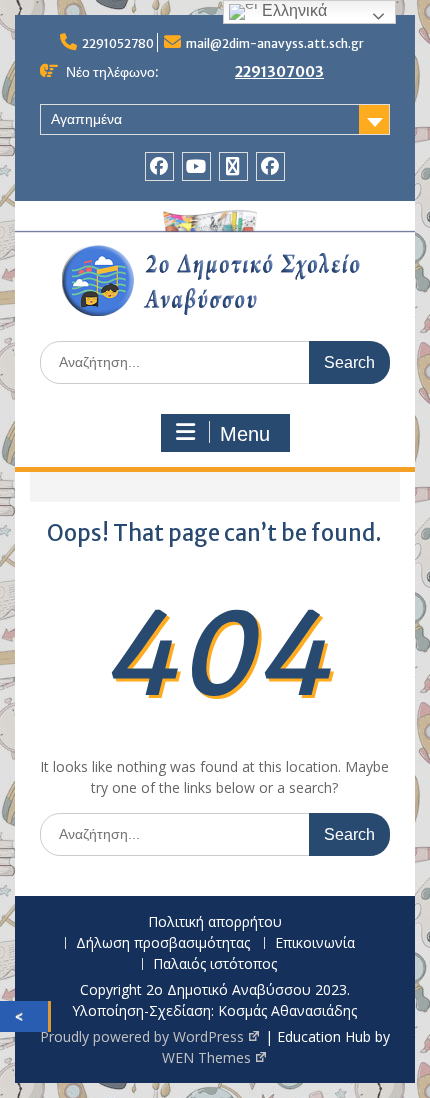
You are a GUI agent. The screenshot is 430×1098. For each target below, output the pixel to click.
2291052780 (118, 43)
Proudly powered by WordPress (142, 1036)
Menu (245, 434)
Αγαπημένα (86, 119)
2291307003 (279, 72)
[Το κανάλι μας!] (196, 166)
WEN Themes (206, 1057)
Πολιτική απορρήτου (215, 922)
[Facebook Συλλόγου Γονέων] (270, 166)
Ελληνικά (292, 10)
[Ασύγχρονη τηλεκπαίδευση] (233, 166)
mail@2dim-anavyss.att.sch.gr (275, 43)
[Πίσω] (24, 1016)
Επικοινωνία (315, 943)
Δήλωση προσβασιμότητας (163, 943)
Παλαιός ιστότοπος (215, 964)
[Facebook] (159, 166)
